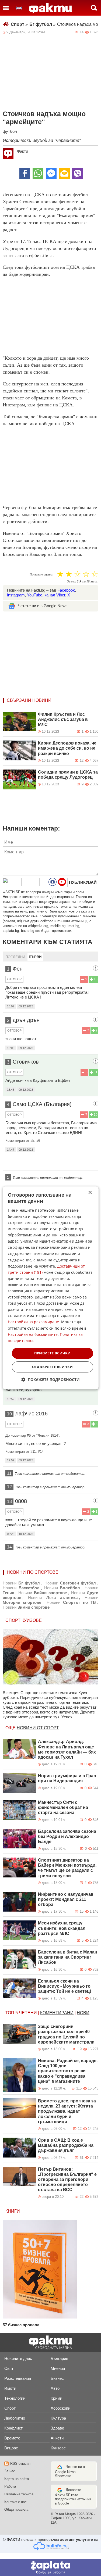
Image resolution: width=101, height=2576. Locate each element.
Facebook (66, 590)
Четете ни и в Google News (43, 606)
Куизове (58, 2448)
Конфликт (13, 2428)
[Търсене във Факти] (94, 8)
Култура (58, 2418)
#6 (38, 1141)
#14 (41, 1452)
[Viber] (78, 173)
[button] (50, 1380)
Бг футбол (42, 24)
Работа (10, 2486)
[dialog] (50, 1288)
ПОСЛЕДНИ (15, 957)
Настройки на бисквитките (33, 1334)
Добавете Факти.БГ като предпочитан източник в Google (73, 2497)
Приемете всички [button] (53, 1353)
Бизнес (57, 2378)
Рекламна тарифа (19, 2494)
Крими (56, 2398)
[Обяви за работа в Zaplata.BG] (50, 2568)
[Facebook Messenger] (51, 173)
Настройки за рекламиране (33, 1322)
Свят (9, 2368)
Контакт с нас (15, 2502)
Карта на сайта (17, 2479)
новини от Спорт (38, 1728)
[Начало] (50, 8)
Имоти (10, 2388)
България (59, 2358)
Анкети (57, 2438)
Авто (55, 2388)
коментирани (57, 2013)
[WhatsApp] (38, 173)
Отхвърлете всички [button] (53, 1367)
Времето (12, 2438)
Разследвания (18, 2378)
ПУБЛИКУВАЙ (83, 882)
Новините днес (18, 2358)
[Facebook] (25, 173)
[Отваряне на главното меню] (6, 8)
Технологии (15, 2398)
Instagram (16, 595)
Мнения (58, 2368)
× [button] (90, 1193)
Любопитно (15, 2418)
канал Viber (55, 595)
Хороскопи (60, 2408)
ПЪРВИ (35, 957)
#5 (32, 1141)
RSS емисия (20, 2464)
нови (83, 2013)
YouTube (35, 595)
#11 (33, 1452)
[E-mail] (64, 173)
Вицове (11, 2448)
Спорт (19, 24)
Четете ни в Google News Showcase (70, 2471)
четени (28, 2013)
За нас (10, 2471)
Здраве (57, 2428)
